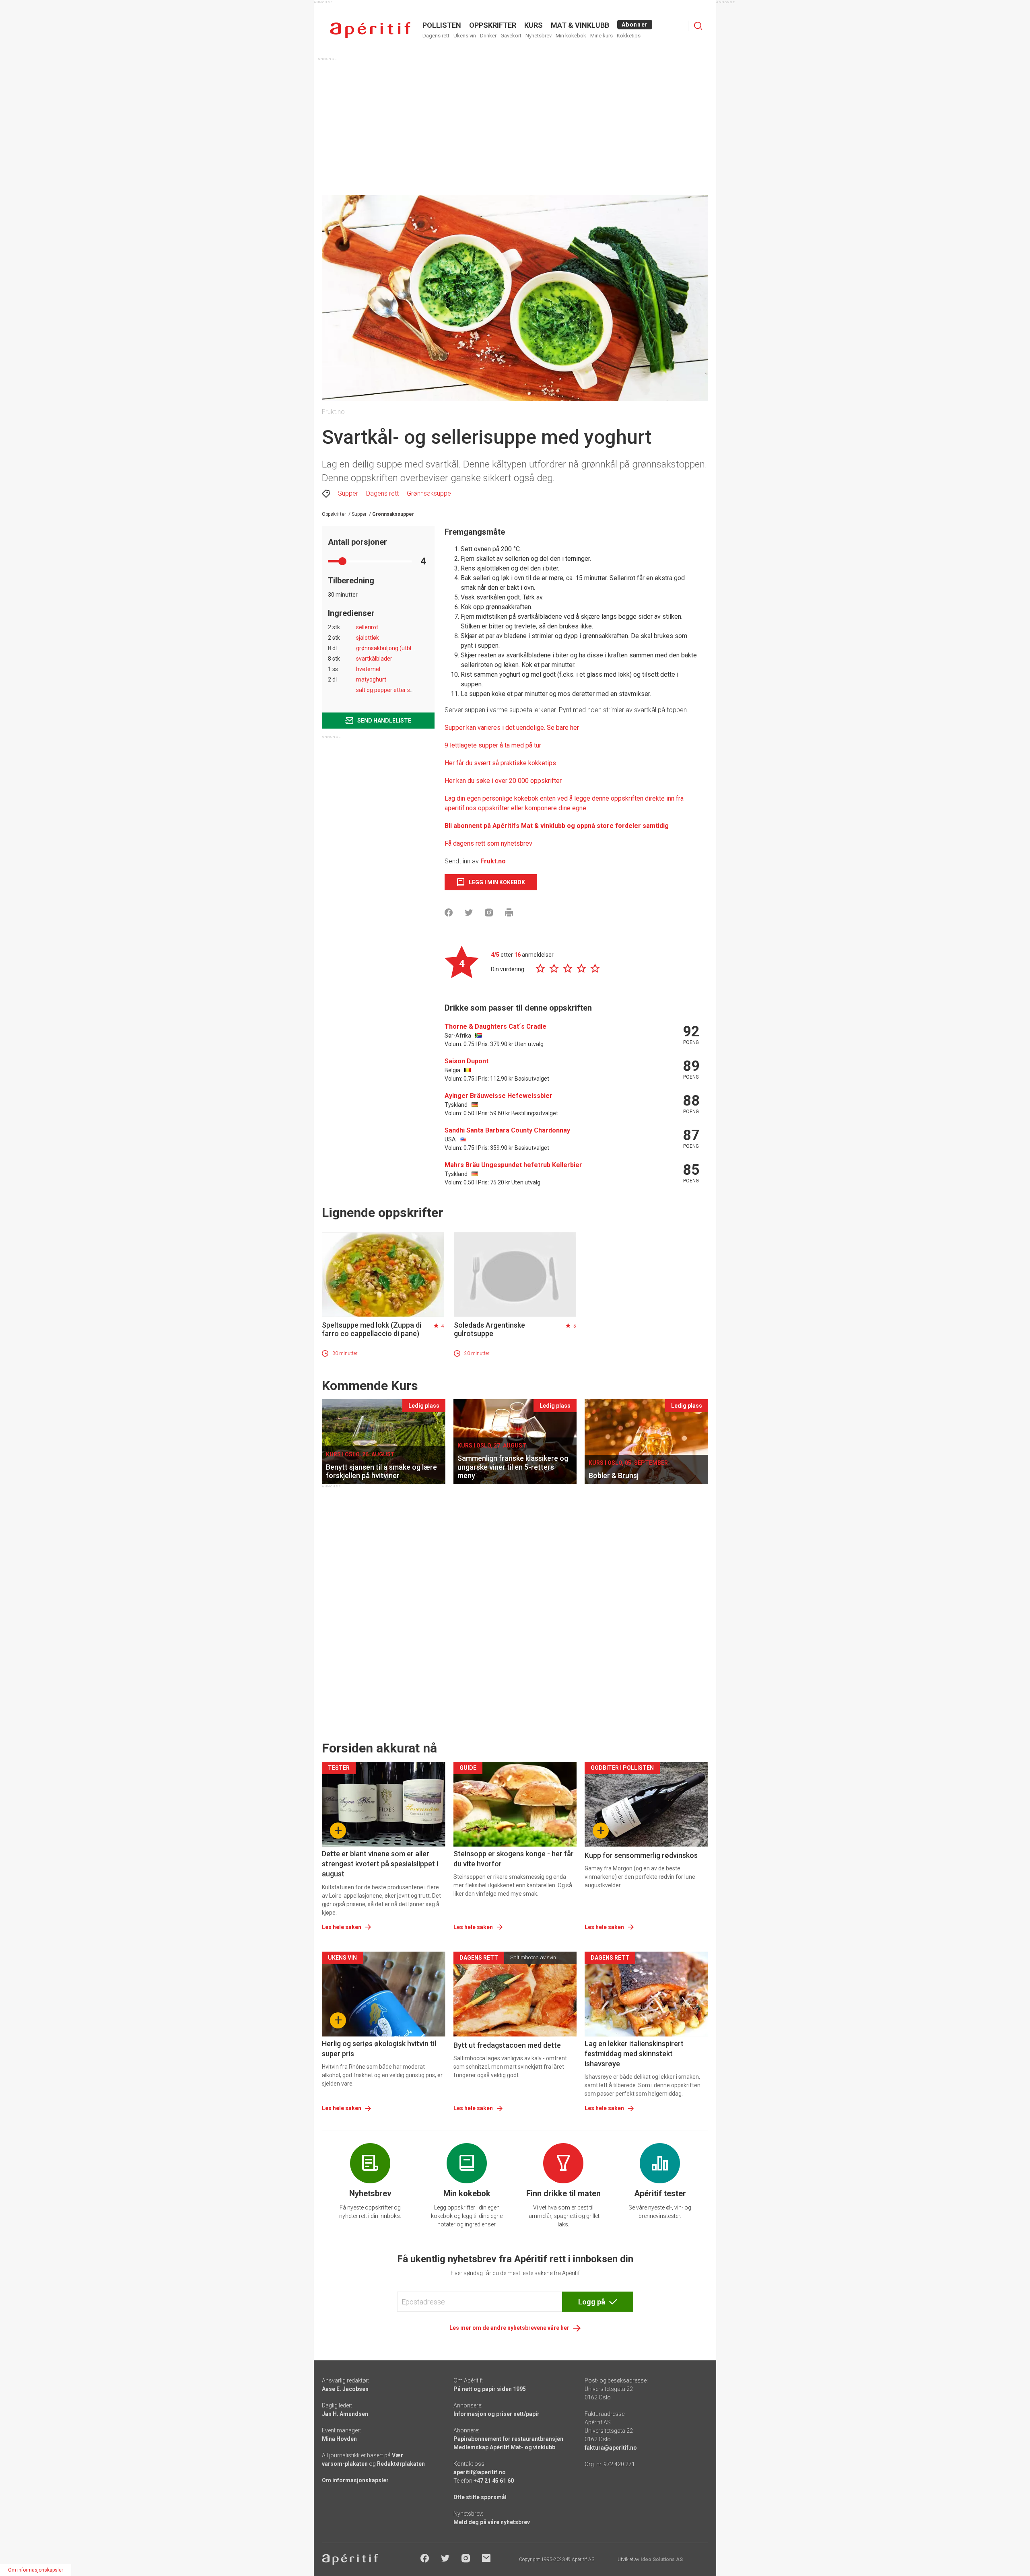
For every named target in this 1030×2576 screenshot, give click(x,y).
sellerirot (367, 627)
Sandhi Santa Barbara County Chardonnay (507, 1130)
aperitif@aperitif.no (480, 2472)
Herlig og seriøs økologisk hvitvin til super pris (379, 2049)
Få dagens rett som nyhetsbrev (488, 843)
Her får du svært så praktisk (484, 763)
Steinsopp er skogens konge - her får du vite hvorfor (514, 1859)
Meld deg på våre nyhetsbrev (492, 2522)
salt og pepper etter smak (389, 690)
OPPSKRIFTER (493, 25)
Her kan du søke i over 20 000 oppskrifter (503, 781)
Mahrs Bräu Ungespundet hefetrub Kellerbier (513, 1165)
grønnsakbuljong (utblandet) (392, 648)
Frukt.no (493, 861)
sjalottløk (368, 638)
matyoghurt (371, 680)
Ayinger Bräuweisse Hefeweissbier (499, 1096)
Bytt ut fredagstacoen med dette (507, 2045)
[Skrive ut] (509, 912)
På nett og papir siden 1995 (490, 2389)
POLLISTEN (442, 25)
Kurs (534, 25)
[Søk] (698, 26)
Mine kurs (602, 36)
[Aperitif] (370, 30)
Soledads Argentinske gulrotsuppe (489, 1329)
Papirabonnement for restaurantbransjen (508, 2439)
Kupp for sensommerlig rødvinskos (641, 1855)
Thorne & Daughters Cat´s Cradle (495, 1026)
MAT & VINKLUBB (580, 25)
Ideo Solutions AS (662, 2560)
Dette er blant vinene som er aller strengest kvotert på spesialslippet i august (380, 1864)
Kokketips (629, 36)
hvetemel (368, 669)
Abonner (635, 25)
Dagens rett (436, 36)
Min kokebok (571, 36)
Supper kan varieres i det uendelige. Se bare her (512, 728)
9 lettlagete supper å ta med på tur (493, 745)
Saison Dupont (467, 1061)
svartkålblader (374, 659)
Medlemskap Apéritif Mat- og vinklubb (504, 2447)
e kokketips (540, 763)
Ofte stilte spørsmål (480, 2497)
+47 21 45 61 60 (494, 2481)
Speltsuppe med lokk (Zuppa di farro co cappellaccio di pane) (372, 1329)
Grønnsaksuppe (429, 493)
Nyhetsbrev (539, 36)
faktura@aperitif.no (611, 2448)
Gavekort (511, 36)
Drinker (488, 36)
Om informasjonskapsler (355, 2480)
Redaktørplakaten (401, 2464)
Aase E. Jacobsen (345, 2389)
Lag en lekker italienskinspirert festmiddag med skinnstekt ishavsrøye (634, 2054)
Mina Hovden (339, 2439)
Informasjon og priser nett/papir (496, 2414)
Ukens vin (465, 36)
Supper (348, 493)
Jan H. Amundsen (345, 2414)
